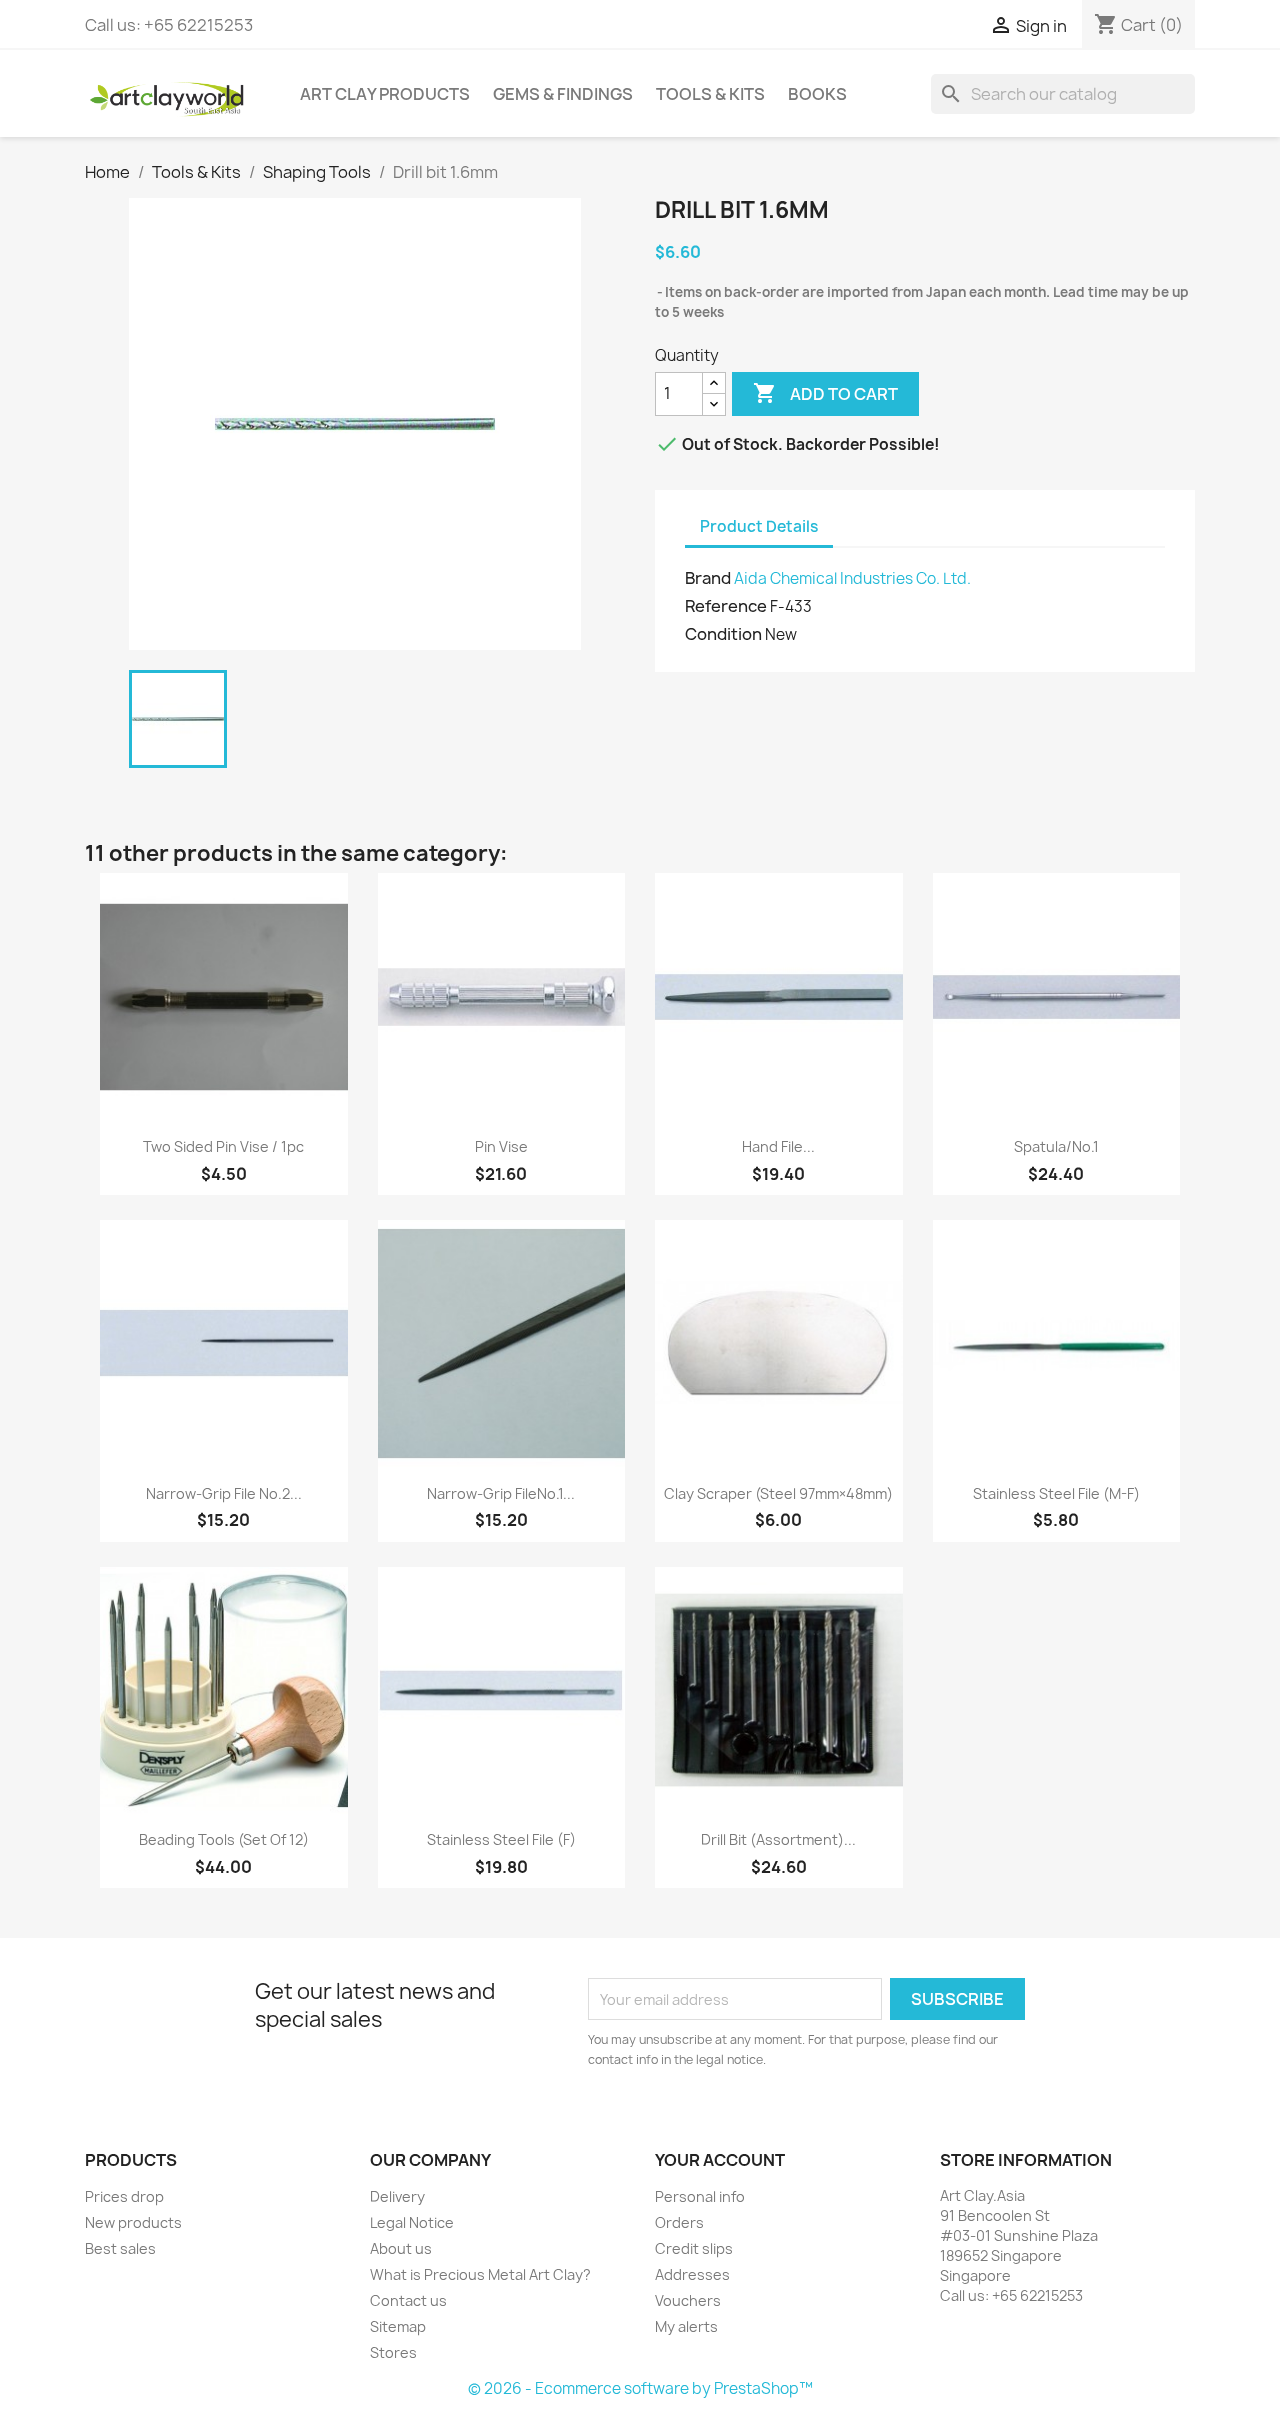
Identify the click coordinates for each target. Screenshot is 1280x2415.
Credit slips (694, 2248)
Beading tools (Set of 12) (224, 1839)
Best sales (120, 2248)
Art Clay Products (385, 94)
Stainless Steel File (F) (501, 1839)
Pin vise (501, 1146)
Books (817, 94)
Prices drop (124, 2196)
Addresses (692, 2274)
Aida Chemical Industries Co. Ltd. (852, 578)
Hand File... (778, 1146)
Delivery (397, 2196)
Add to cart (825, 393)
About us (401, 2248)
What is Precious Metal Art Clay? (480, 2274)
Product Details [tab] (759, 526)
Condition (723, 634)
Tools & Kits (710, 94)
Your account (720, 2160)
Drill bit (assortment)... (778, 1839)
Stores (393, 2352)
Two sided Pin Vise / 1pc (223, 1146)
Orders (679, 2222)
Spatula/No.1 (1056, 1146)
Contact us (408, 2300)
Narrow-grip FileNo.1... (501, 1493)
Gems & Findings (563, 94)
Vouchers (688, 2300)
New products (133, 2222)
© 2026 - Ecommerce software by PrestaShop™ (640, 2388)
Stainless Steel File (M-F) (1056, 1493)
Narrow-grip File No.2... (224, 1493)
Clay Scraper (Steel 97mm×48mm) (778, 1493)
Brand (708, 578)
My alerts (686, 2326)
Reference (726, 606)
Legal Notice (412, 2222)
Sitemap (398, 2326)
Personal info (700, 2196)
